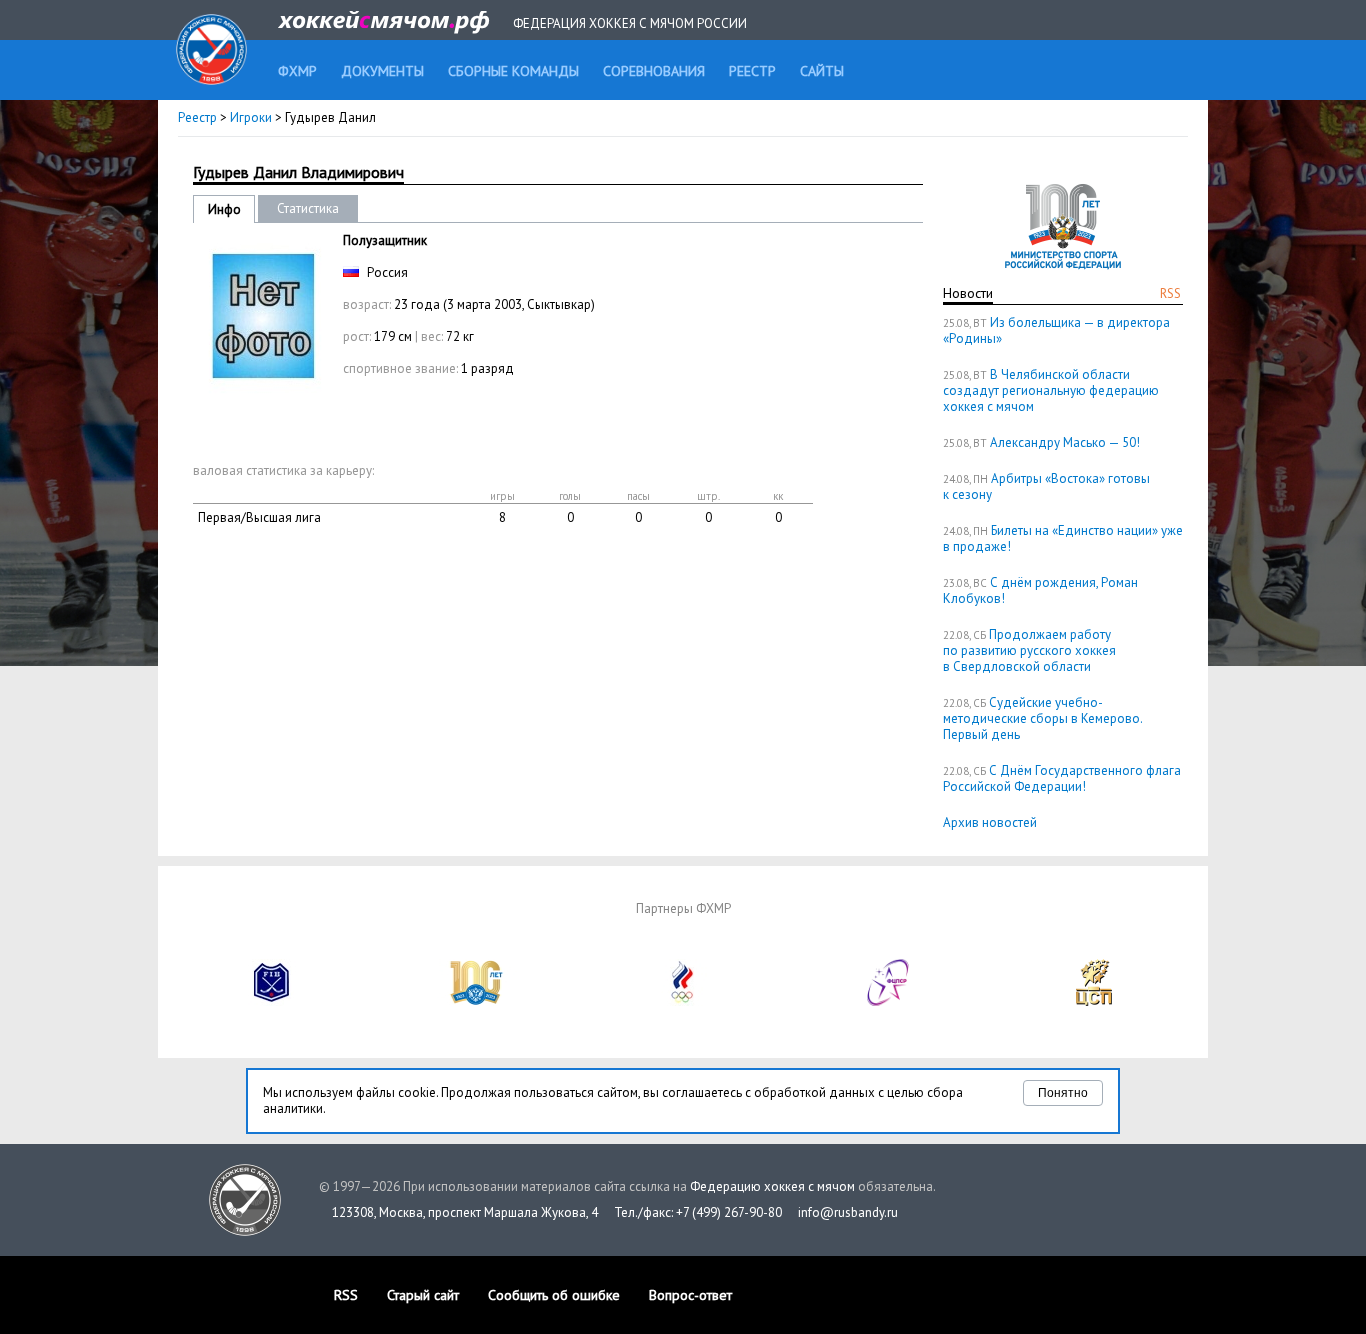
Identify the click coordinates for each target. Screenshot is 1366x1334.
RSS (1170, 293)
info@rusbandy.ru (848, 1212)
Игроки (251, 117)
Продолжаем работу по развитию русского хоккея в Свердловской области (1029, 650)
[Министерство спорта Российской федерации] (477, 1001)
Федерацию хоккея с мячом (772, 1186)
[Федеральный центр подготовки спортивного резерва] (889, 1001)
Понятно (1063, 1093)
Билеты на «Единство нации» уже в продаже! (1063, 538)
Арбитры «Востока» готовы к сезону (1046, 486)
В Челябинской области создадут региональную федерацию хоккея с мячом (1051, 390)
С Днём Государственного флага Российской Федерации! (1062, 778)
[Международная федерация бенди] (272, 1001)
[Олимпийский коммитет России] (683, 1001)
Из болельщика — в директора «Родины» (1056, 330)
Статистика (308, 208)
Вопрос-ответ (690, 1295)
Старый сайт (423, 1295)
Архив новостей (990, 822)
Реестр (197, 117)
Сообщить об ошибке (554, 1295)
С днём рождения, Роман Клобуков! (1040, 590)
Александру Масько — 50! (1065, 442)
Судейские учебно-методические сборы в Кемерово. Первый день (1042, 718)
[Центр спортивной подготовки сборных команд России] (1094, 1001)
